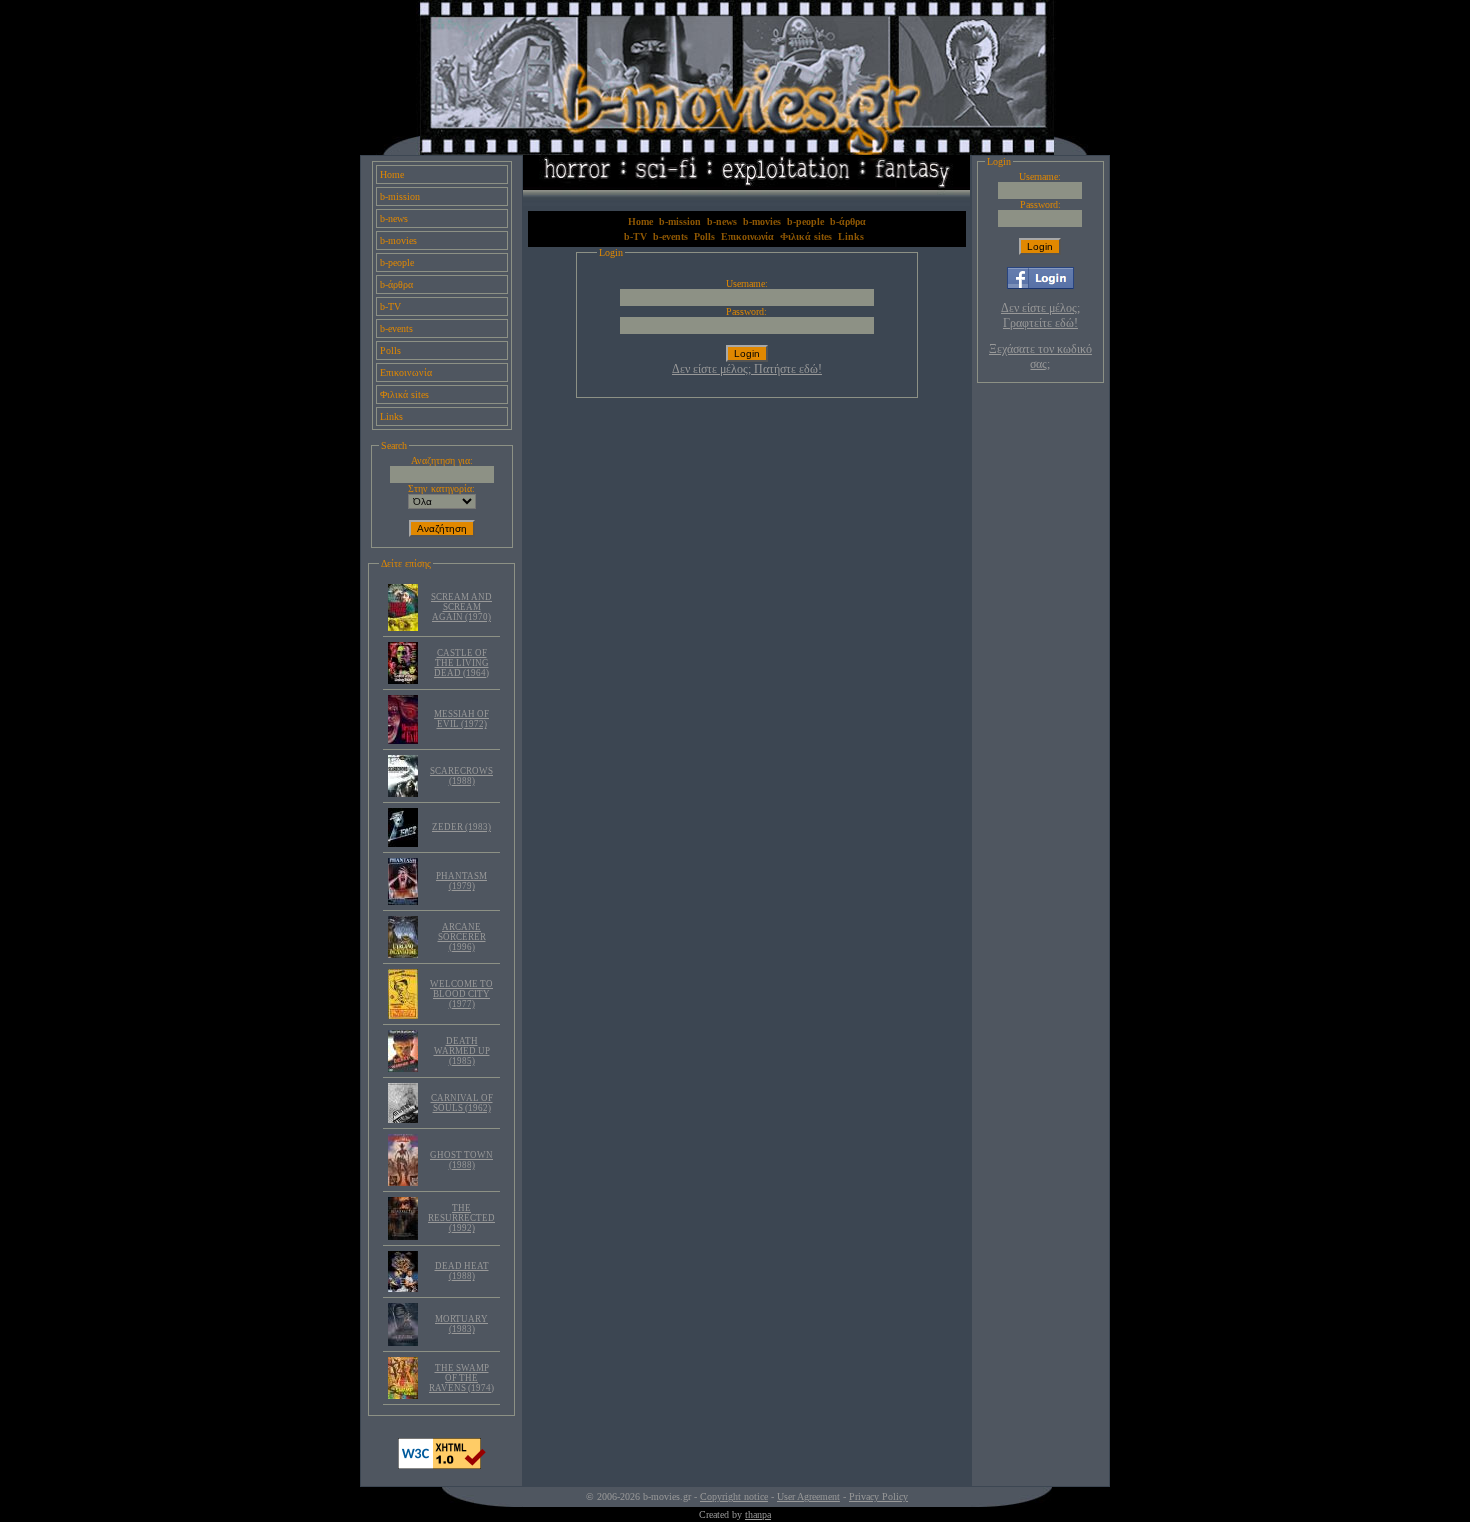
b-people (397, 262)
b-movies (398, 240)
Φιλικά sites (404, 394)
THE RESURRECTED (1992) (461, 1218)
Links (391, 416)
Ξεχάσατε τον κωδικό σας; (1040, 356)
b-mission (400, 196)
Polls (390, 350)
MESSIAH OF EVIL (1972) (461, 719)
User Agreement (808, 1496)
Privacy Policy (878, 1496)
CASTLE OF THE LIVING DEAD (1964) (461, 663)
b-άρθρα (396, 284)
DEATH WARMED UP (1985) (462, 1051)
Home (392, 174)
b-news (394, 218)
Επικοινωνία (406, 372)
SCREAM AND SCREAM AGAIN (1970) (461, 607)
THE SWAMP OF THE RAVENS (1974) (461, 1378)
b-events (396, 328)
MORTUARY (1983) (461, 1324)
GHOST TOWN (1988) (461, 1160)
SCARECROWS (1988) (461, 776)
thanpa (758, 1514)
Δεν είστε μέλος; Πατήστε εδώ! (747, 369)
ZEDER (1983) (461, 827)
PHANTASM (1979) (461, 881)
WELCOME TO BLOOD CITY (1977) (461, 994)
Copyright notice (734, 1496)
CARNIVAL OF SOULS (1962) (462, 1103)
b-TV (390, 306)
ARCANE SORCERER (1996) (462, 937)
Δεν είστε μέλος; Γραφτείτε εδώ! (1040, 315)
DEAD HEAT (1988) (462, 1271)
